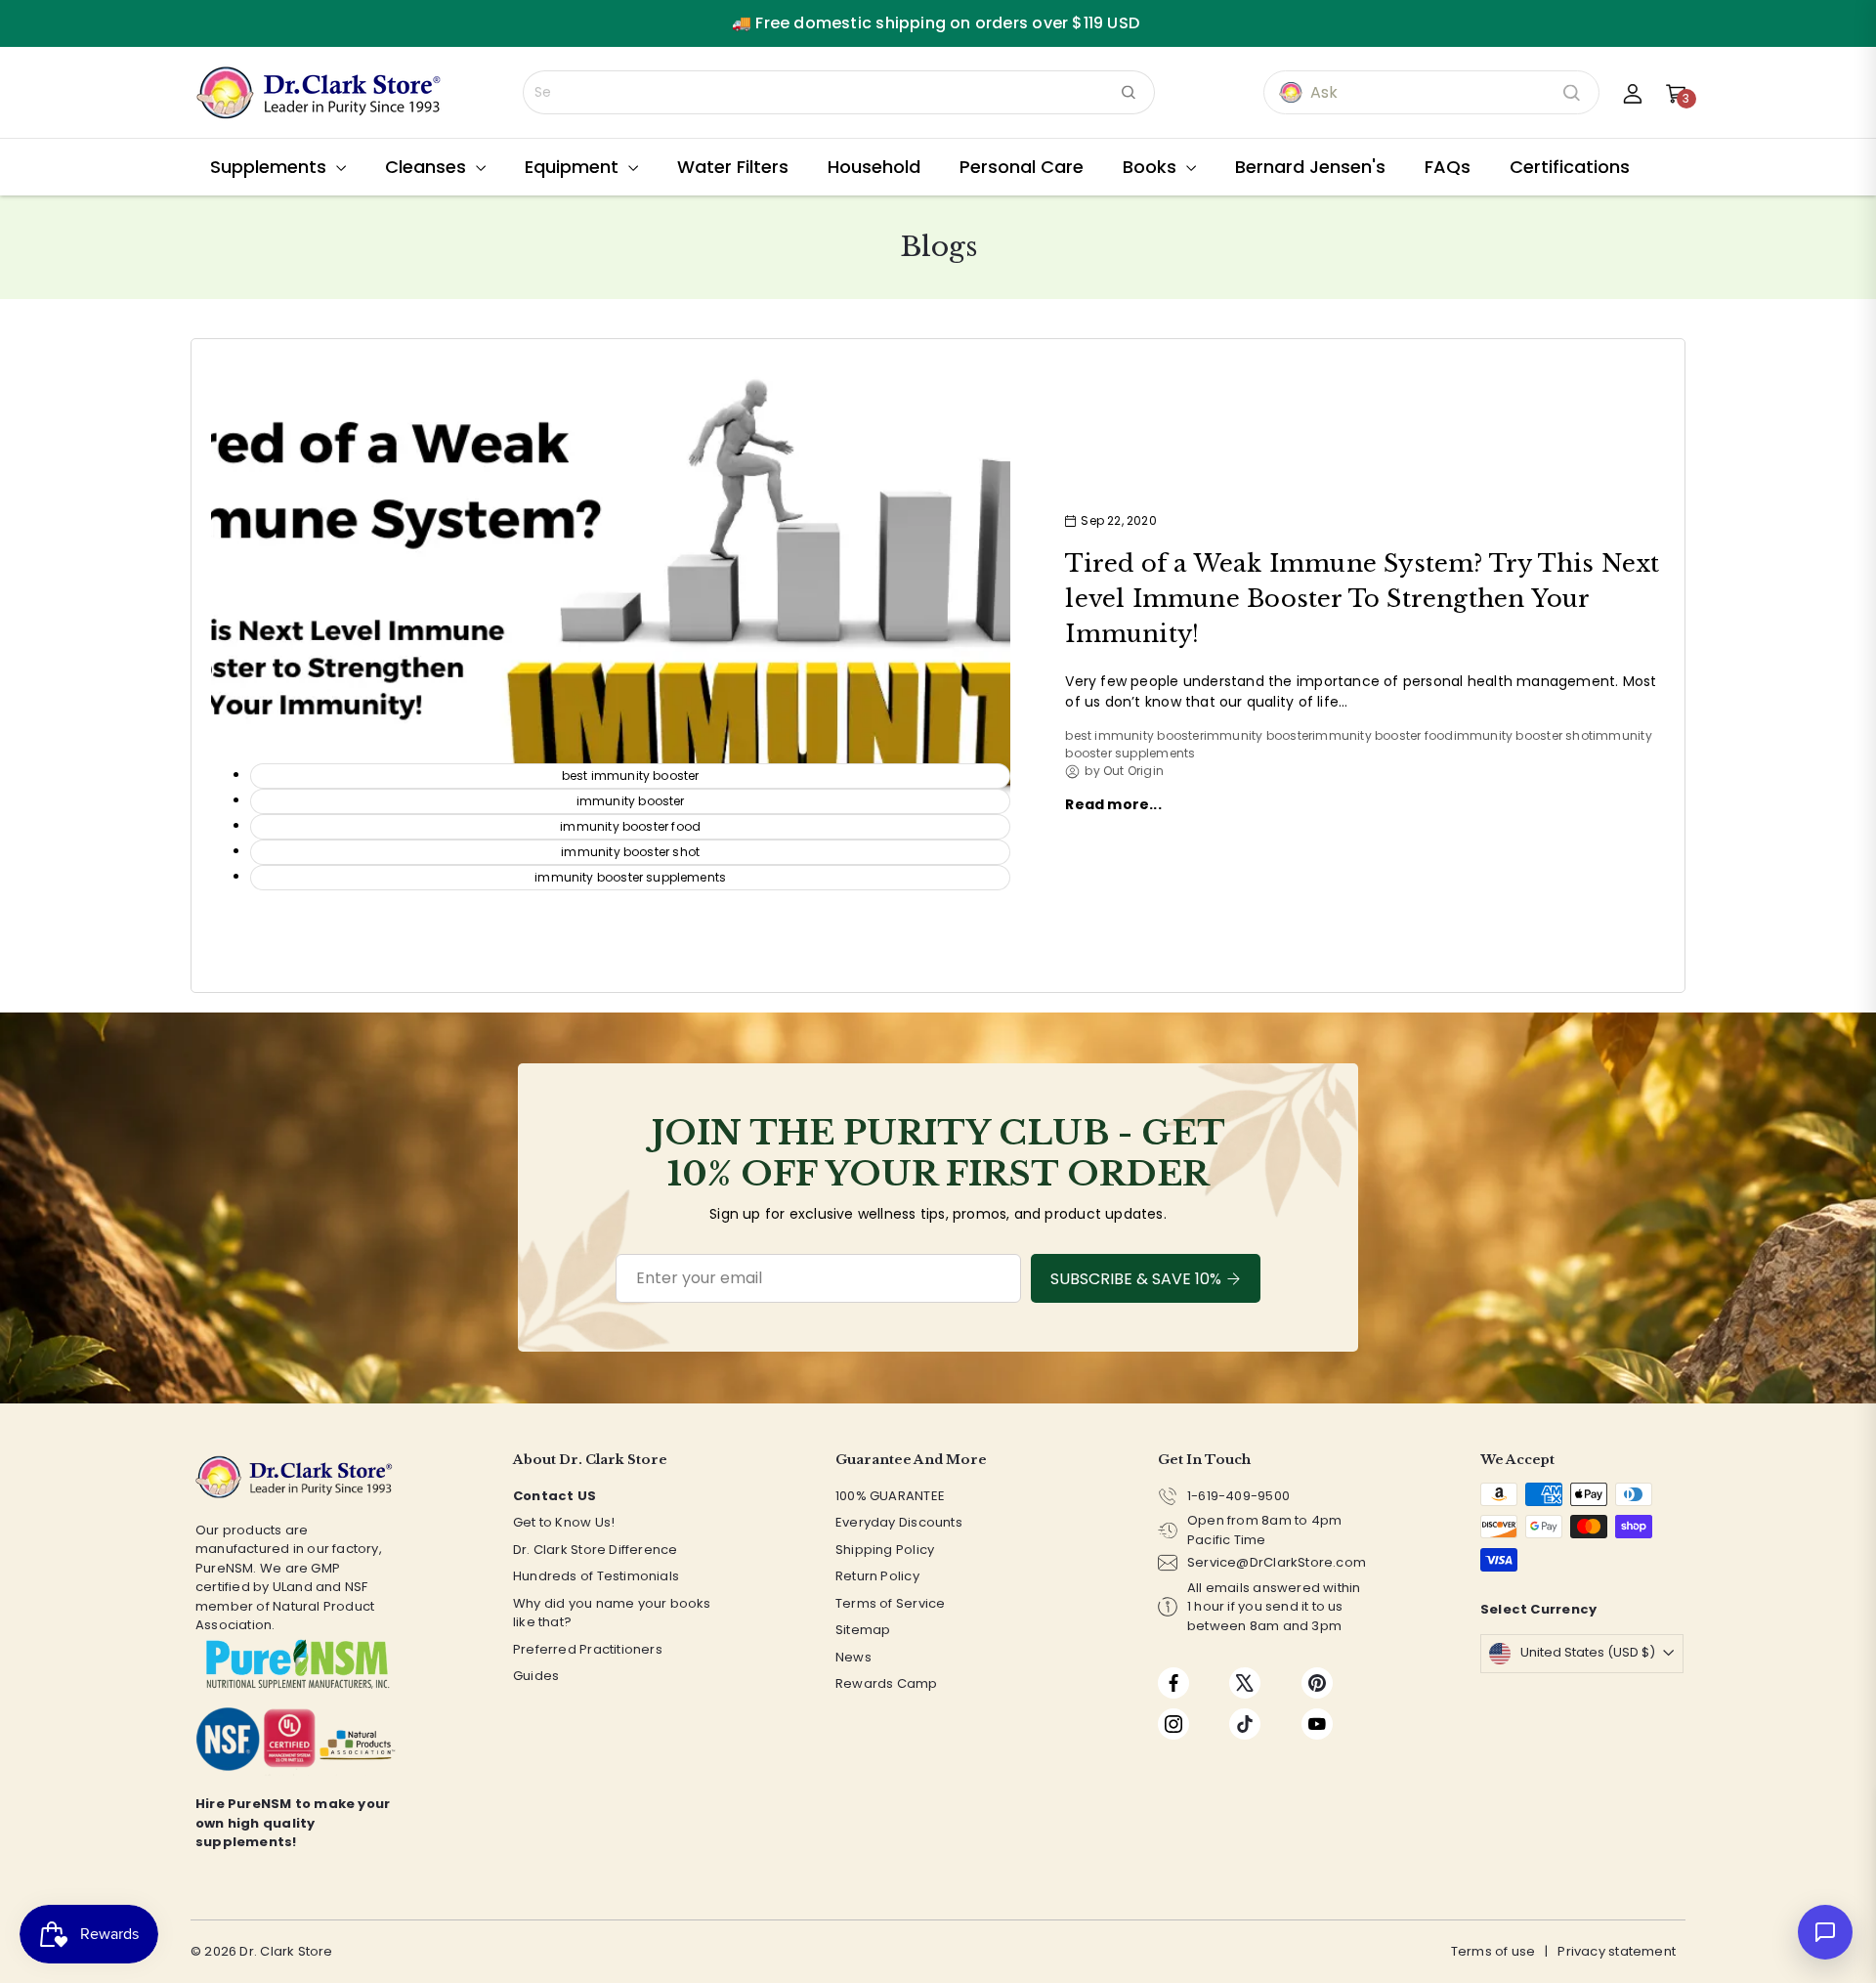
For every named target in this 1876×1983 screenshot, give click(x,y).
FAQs (1448, 167)
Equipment (574, 167)
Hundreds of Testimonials (596, 1576)
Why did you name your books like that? (612, 1613)
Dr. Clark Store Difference (595, 1550)
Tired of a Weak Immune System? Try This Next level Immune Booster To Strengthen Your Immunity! (1362, 599)
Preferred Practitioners (588, 1649)
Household (874, 167)
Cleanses (428, 167)
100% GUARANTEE (890, 1496)
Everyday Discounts (899, 1522)
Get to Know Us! (564, 1522)
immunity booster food (1383, 735)
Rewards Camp (887, 1683)
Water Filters (733, 167)
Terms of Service (890, 1603)
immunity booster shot (1523, 735)
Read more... (1113, 804)
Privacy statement (1617, 1951)
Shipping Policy (885, 1550)
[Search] (1129, 92)
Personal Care (1022, 167)
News (853, 1657)
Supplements (271, 167)
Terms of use (1493, 1951)
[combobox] (839, 92)
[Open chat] (1825, 1932)
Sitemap (863, 1630)
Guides (536, 1676)
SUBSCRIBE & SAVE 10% (1136, 1279)
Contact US (554, 1496)
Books (1152, 167)
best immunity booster (1134, 735)
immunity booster (1258, 735)
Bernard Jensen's (1310, 167)
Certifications (1570, 167)
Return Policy (877, 1576)
